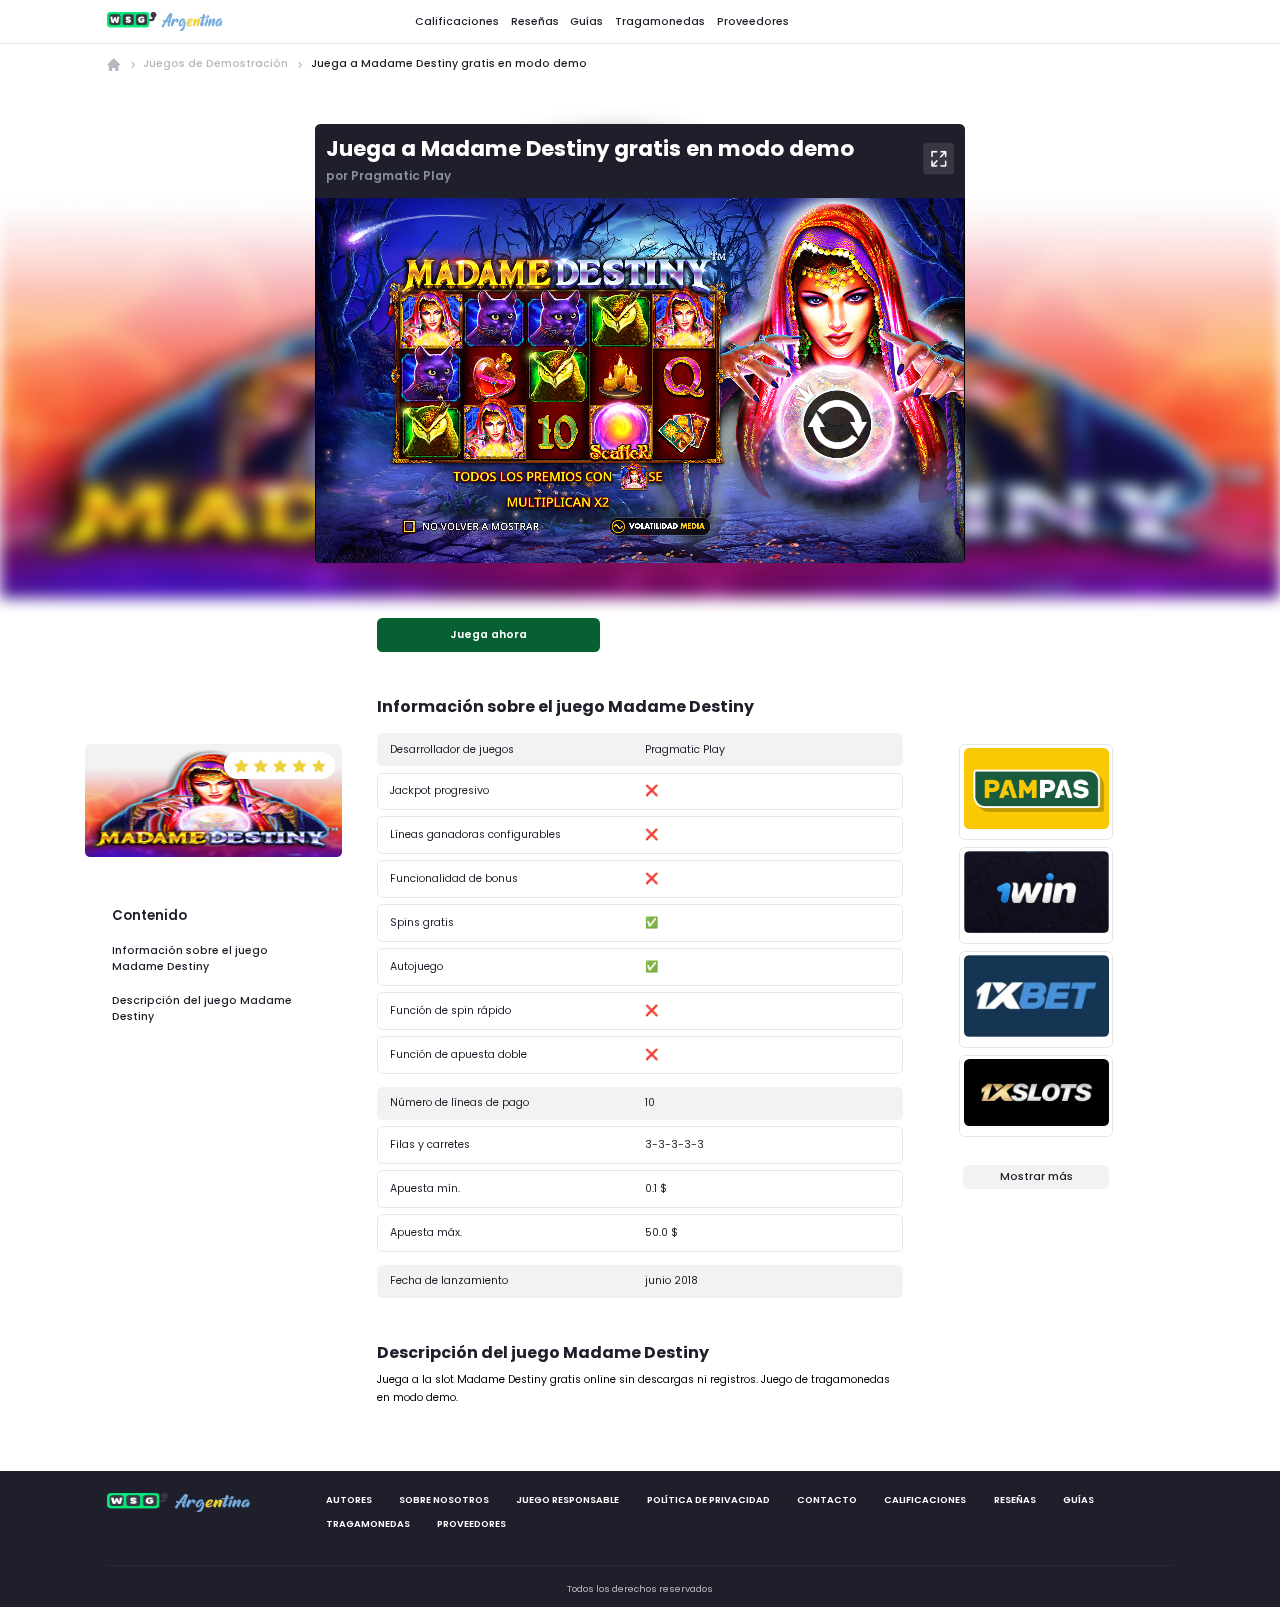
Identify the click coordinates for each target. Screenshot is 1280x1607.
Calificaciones (457, 20)
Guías (586, 20)
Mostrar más (1036, 1176)
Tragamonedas (660, 20)
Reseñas (535, 20)
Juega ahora (488, 634)
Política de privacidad (707, 1499)
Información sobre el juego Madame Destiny (190, 958)
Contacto (827, 1499)
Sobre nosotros (444, 1499)
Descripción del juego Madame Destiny (202, 1008)
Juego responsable (567, 1499)
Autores (348, 1499)
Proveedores (753, 20)
